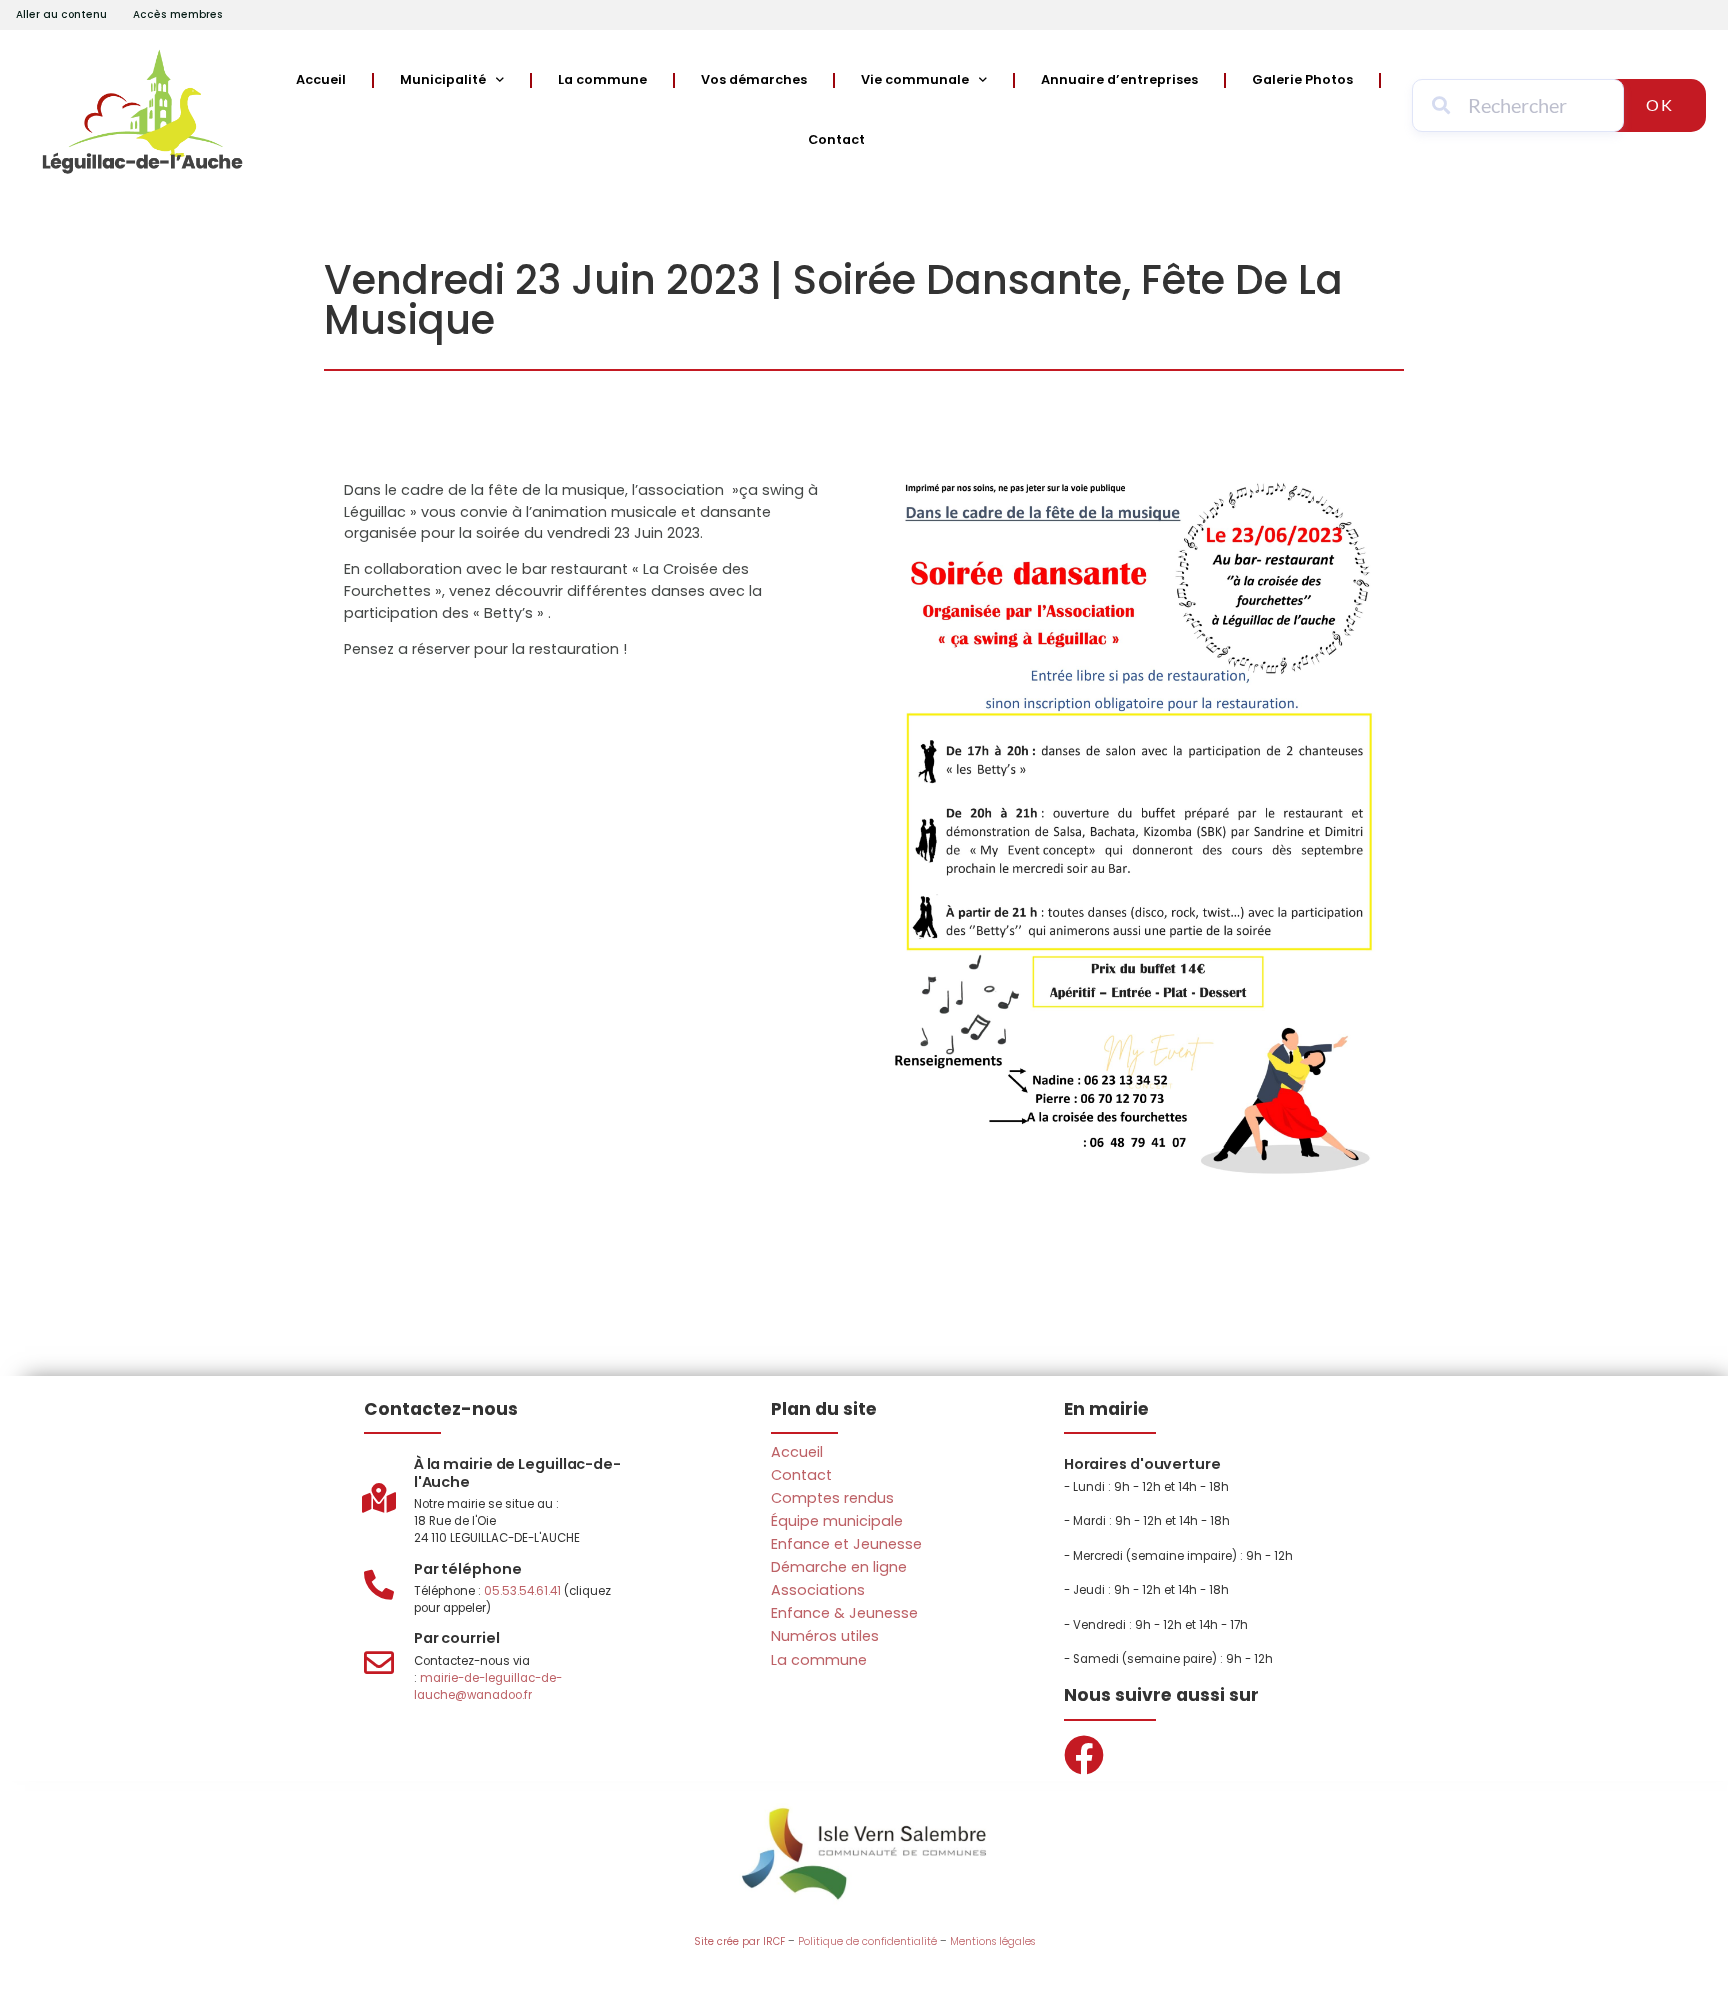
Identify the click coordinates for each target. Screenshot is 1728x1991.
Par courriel (457, 1638)
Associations (818, 1590)
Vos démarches (754, 79)
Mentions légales (992, 1941)
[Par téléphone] (379, 1585)
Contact (836, 139)
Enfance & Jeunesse (844, 1613)
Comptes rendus (832, 1498)
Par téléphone (468, 1569)
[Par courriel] (379, 1663)
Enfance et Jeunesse (846, 1544)
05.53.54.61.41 (522, 1591)
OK (1660, 104)
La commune (602, 79)
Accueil (321, 79)
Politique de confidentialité (867, 1941)
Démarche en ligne (839, 1567)
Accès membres (178, 14)
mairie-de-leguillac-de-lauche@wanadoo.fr (488, 1686)
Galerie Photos (1302, 79)
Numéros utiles (825, 1636)
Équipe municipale (837, 1521)
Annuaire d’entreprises (1119, 79)
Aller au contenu (61, 14)
